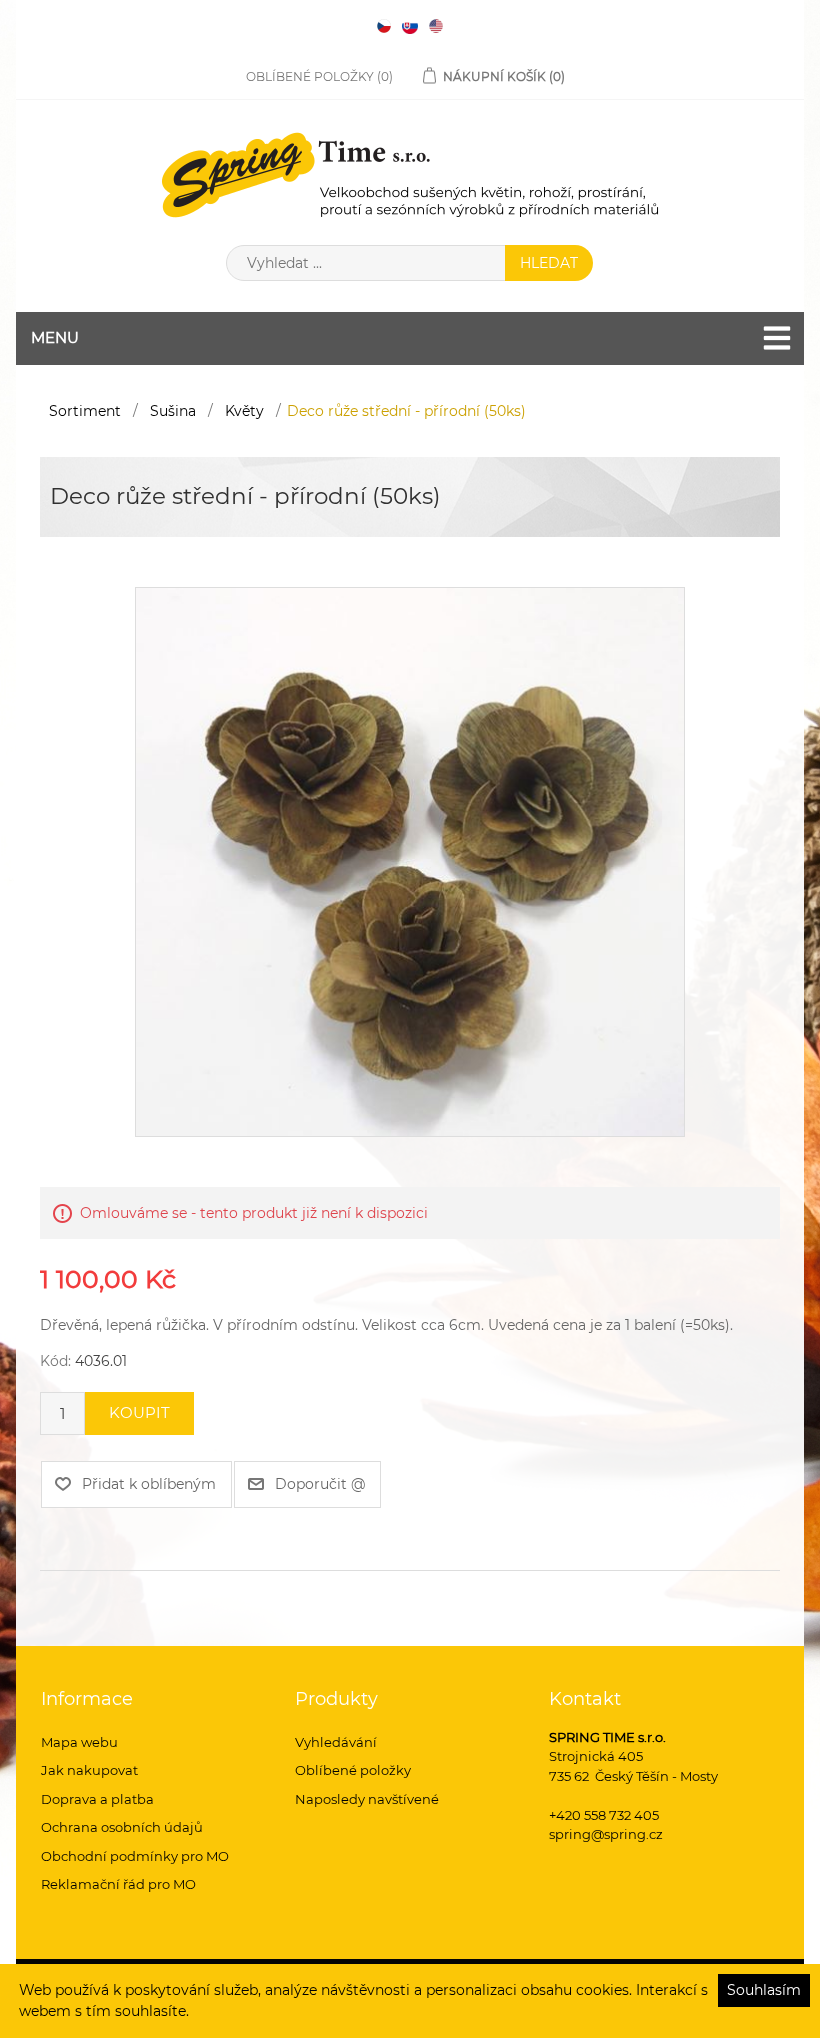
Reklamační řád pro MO (118, 1884)
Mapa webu (79, 1742)
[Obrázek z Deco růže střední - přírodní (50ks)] (410, 861)
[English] (436, 26)
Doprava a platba (97, 1799)
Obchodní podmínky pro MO (135, 1856)
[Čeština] (384, 26)
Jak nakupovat (89, 1770)
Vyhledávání (336, 1742)
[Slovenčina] (410, 26)
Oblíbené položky (353, 1770)
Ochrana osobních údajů (122, 1827)
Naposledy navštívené (367, 1799)
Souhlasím (764, 1990)
